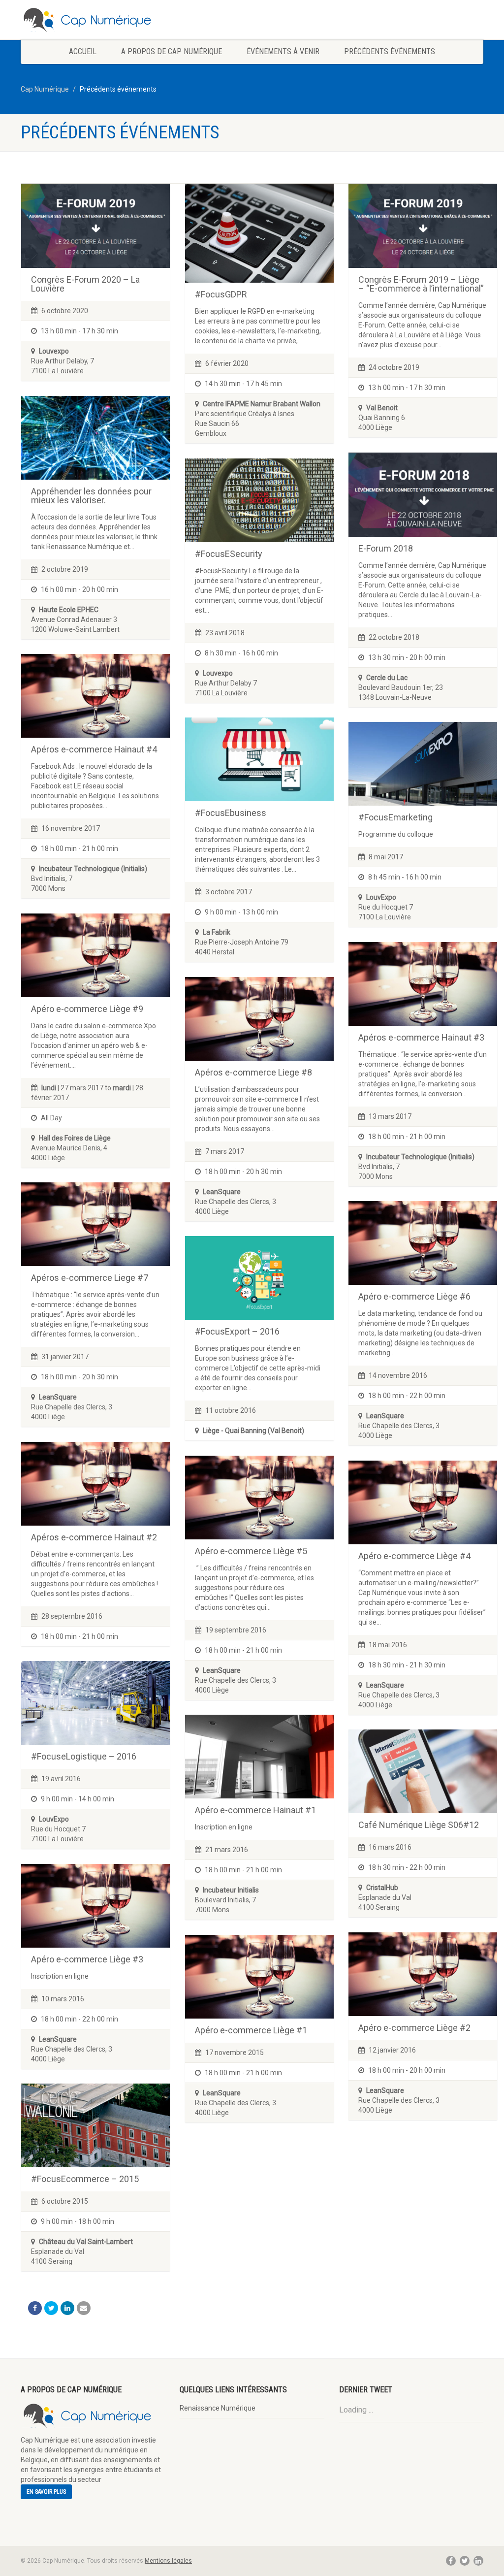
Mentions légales (168, 2561)
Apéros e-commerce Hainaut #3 (421, 1037)
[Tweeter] (51, 2308)
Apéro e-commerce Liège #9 (87, 1009)
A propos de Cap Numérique (172, 51)
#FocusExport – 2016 (237, 1331)
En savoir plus (46, 2492)
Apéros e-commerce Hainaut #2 (94, 1537)
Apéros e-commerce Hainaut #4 (94, 749)
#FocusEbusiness (231, 813)
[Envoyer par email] (84, 2308)
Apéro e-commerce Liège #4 (414, 1556)
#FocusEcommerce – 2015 (85, 2179)
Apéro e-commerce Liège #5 (251, 1551)
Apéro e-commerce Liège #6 (414, 1296)
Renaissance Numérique (218, 2408)
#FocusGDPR (221, 294)
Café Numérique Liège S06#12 (419, 1825)
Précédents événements (390, 51)
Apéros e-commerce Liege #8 (253, 1072)
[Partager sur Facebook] (35, 2308)
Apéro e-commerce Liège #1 (251, 2030)
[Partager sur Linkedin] (67, 2308)
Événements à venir (283, 51)
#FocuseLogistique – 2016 (84, 1756)
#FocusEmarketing (395, 817)
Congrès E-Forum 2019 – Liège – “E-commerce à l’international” (421, 284)
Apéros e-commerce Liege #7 (90, 1278)
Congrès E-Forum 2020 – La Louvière (85, 284)
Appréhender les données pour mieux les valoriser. (91, 496)
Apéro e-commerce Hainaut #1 (255, 1810)
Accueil (83, 51)
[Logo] (93, 20)
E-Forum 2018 (386, 548)
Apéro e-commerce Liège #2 (414, 2028)
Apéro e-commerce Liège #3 (87, 1959)
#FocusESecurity (229, 554)
